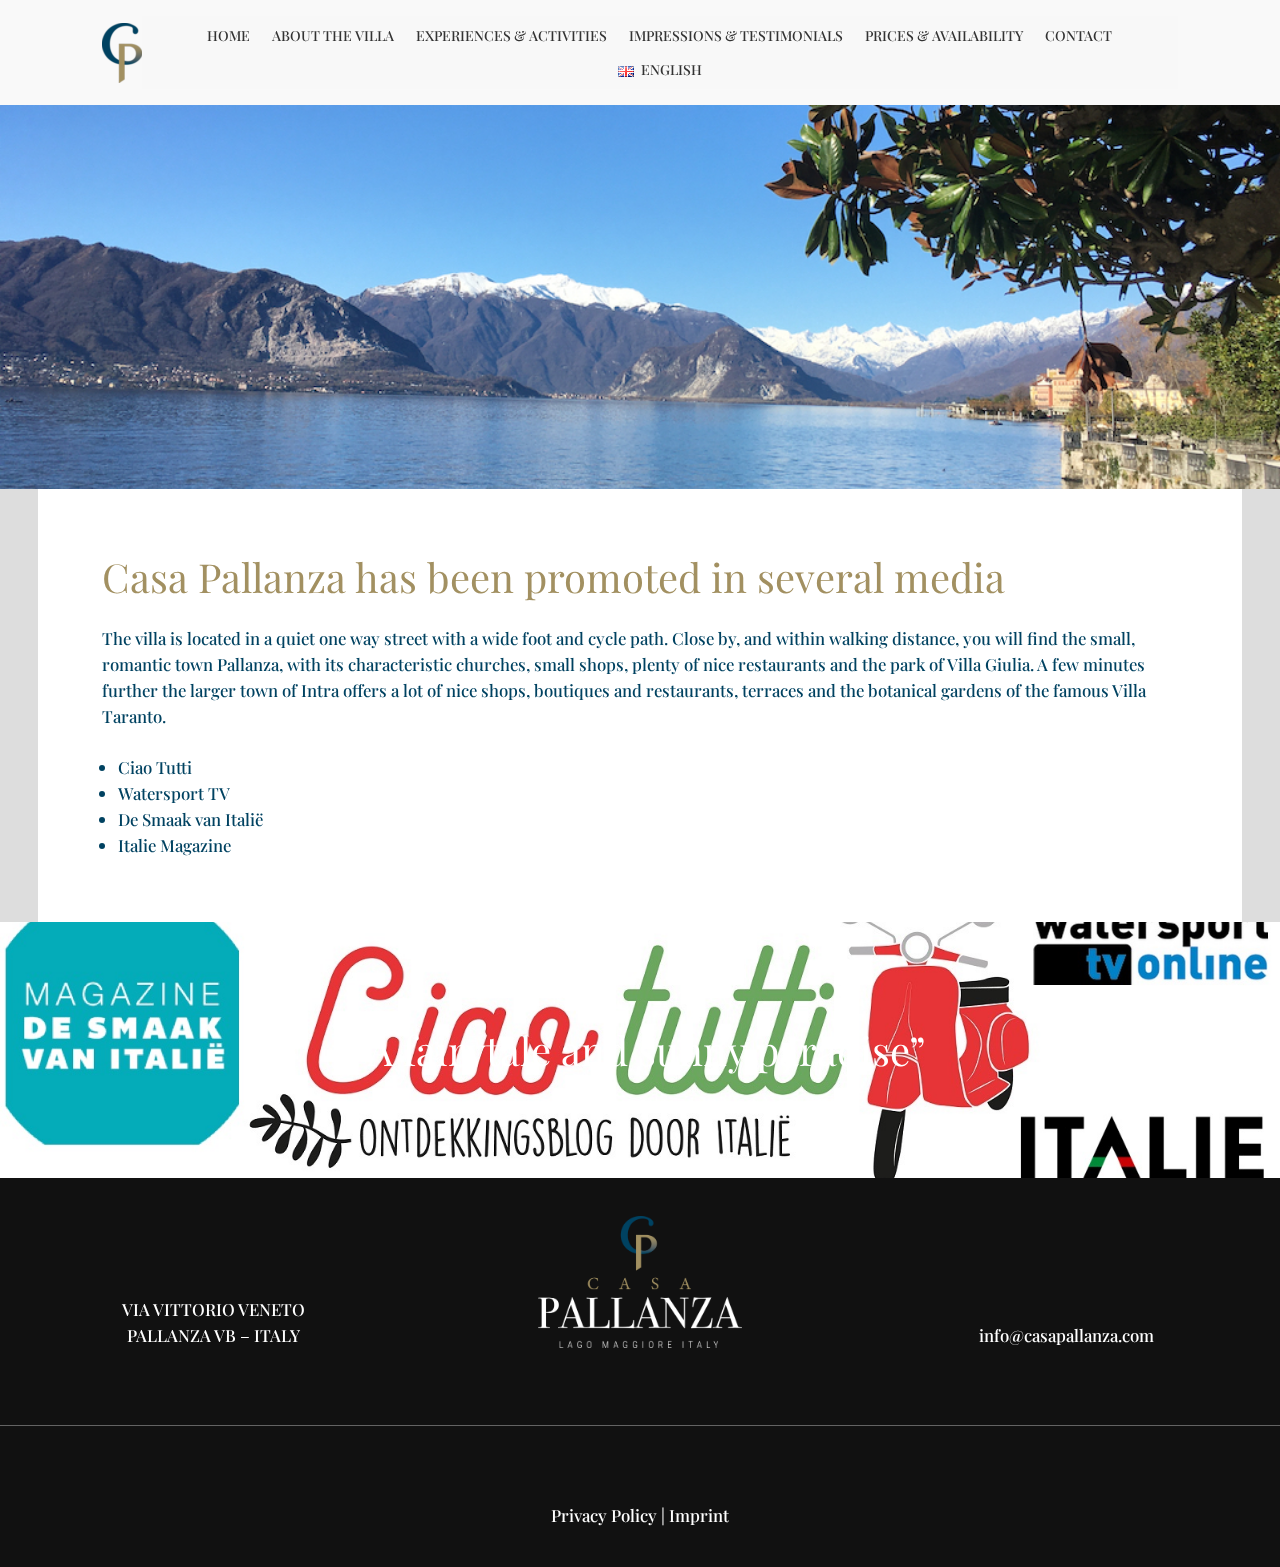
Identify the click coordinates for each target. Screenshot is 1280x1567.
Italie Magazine (174, 845)
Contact (1078, 35)
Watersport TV (174, 793)
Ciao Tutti (155, 767)
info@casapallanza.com (1066, 1335)
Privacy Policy (604, 1515)
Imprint (699, 1515)
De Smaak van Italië (190, 819)
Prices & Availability (944, 35)
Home (228, 35)
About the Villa (333, 35)
